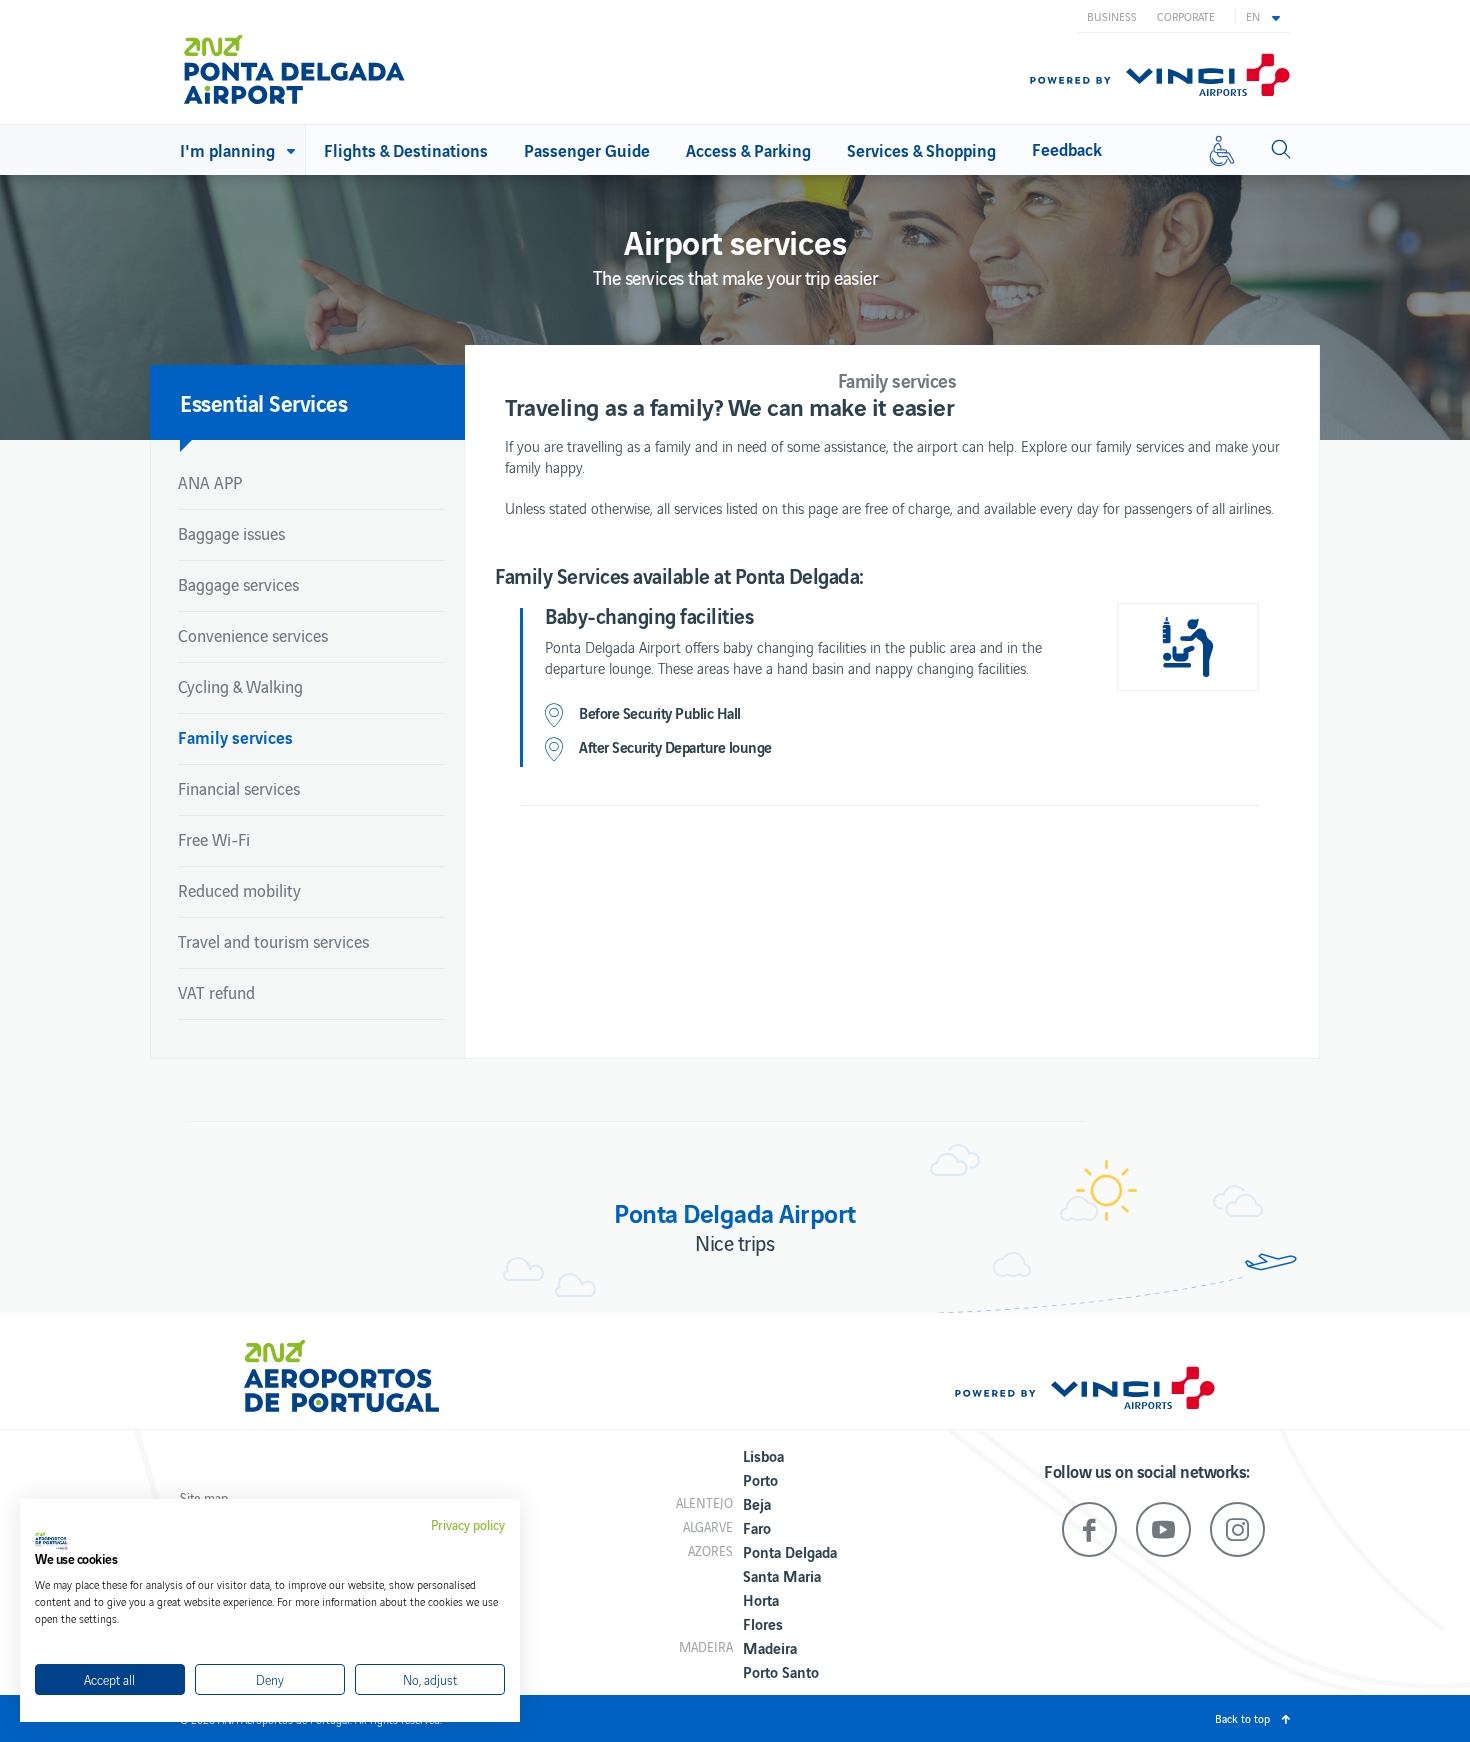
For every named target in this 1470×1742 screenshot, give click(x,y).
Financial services (239, 788)
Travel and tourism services (273, 941)
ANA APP (210, 482)
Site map (204, 1497)
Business (1112, 16)
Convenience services (253, 635)
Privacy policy (468, 1525)
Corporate (1186, 16)
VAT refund (216, 992)
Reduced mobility (239, 890)
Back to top (1242, 1718)
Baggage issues (231, 533)
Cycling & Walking (240, 686)
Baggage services (238, 584)
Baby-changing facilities (649, 615)
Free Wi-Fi (214, 839)
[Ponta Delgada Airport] (294, 62)
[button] (1263, 16)
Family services (235, 736)
